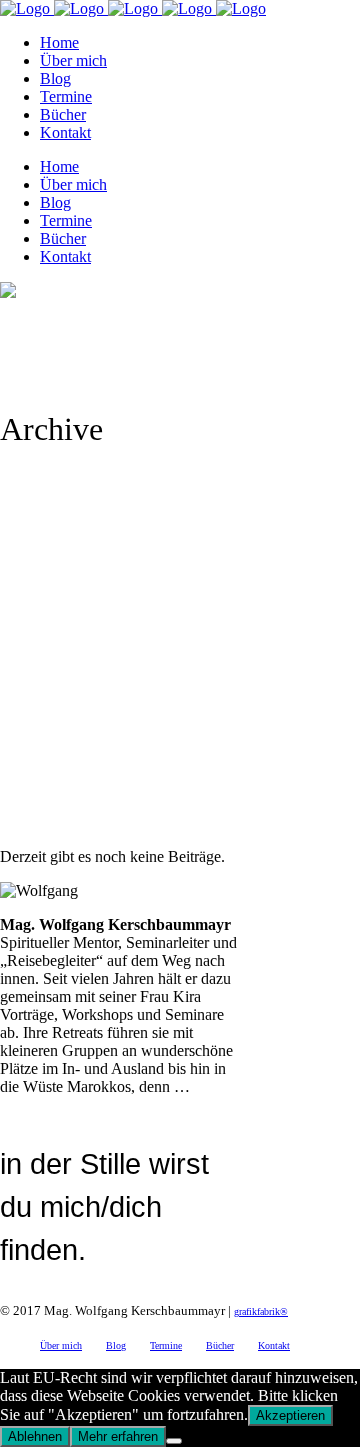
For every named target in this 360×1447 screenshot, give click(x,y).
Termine (166, 1345)
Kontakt (274, 1345)
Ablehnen (35, 1436)
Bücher (220, 1345)
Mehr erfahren (118, 1436)
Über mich (61, 1345)
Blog (116, 1345)
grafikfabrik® (261, 1311)
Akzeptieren (290, 1415)
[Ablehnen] (174, 1441)
